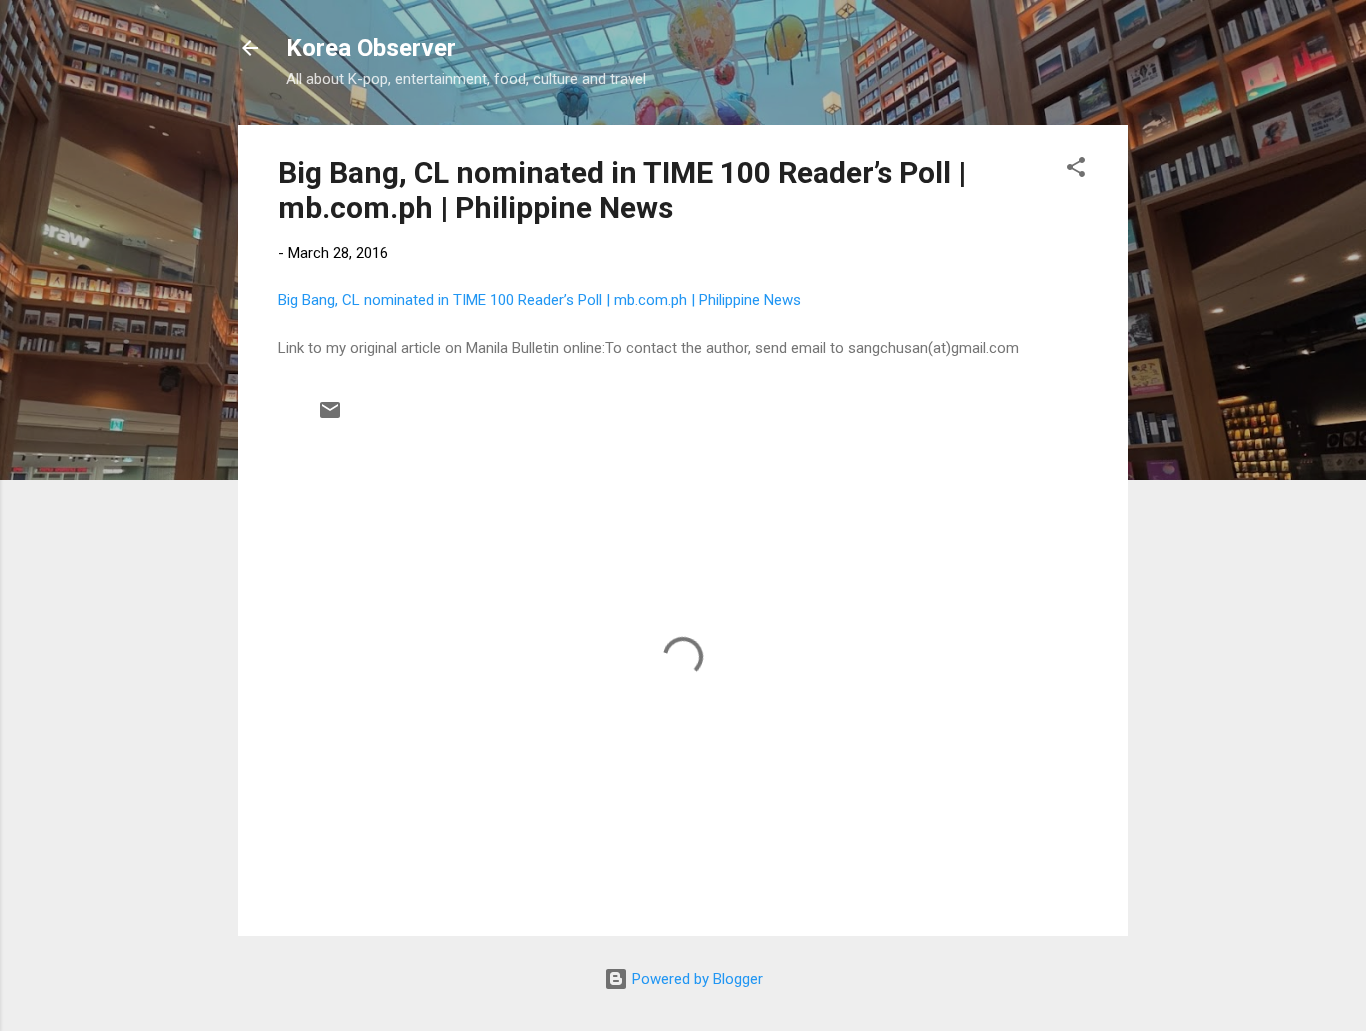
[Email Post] (330, 417)
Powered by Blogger (695, 979)
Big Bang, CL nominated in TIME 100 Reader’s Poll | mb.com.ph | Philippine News (622, 190)
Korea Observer (371, 48)
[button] (1076, 170)
